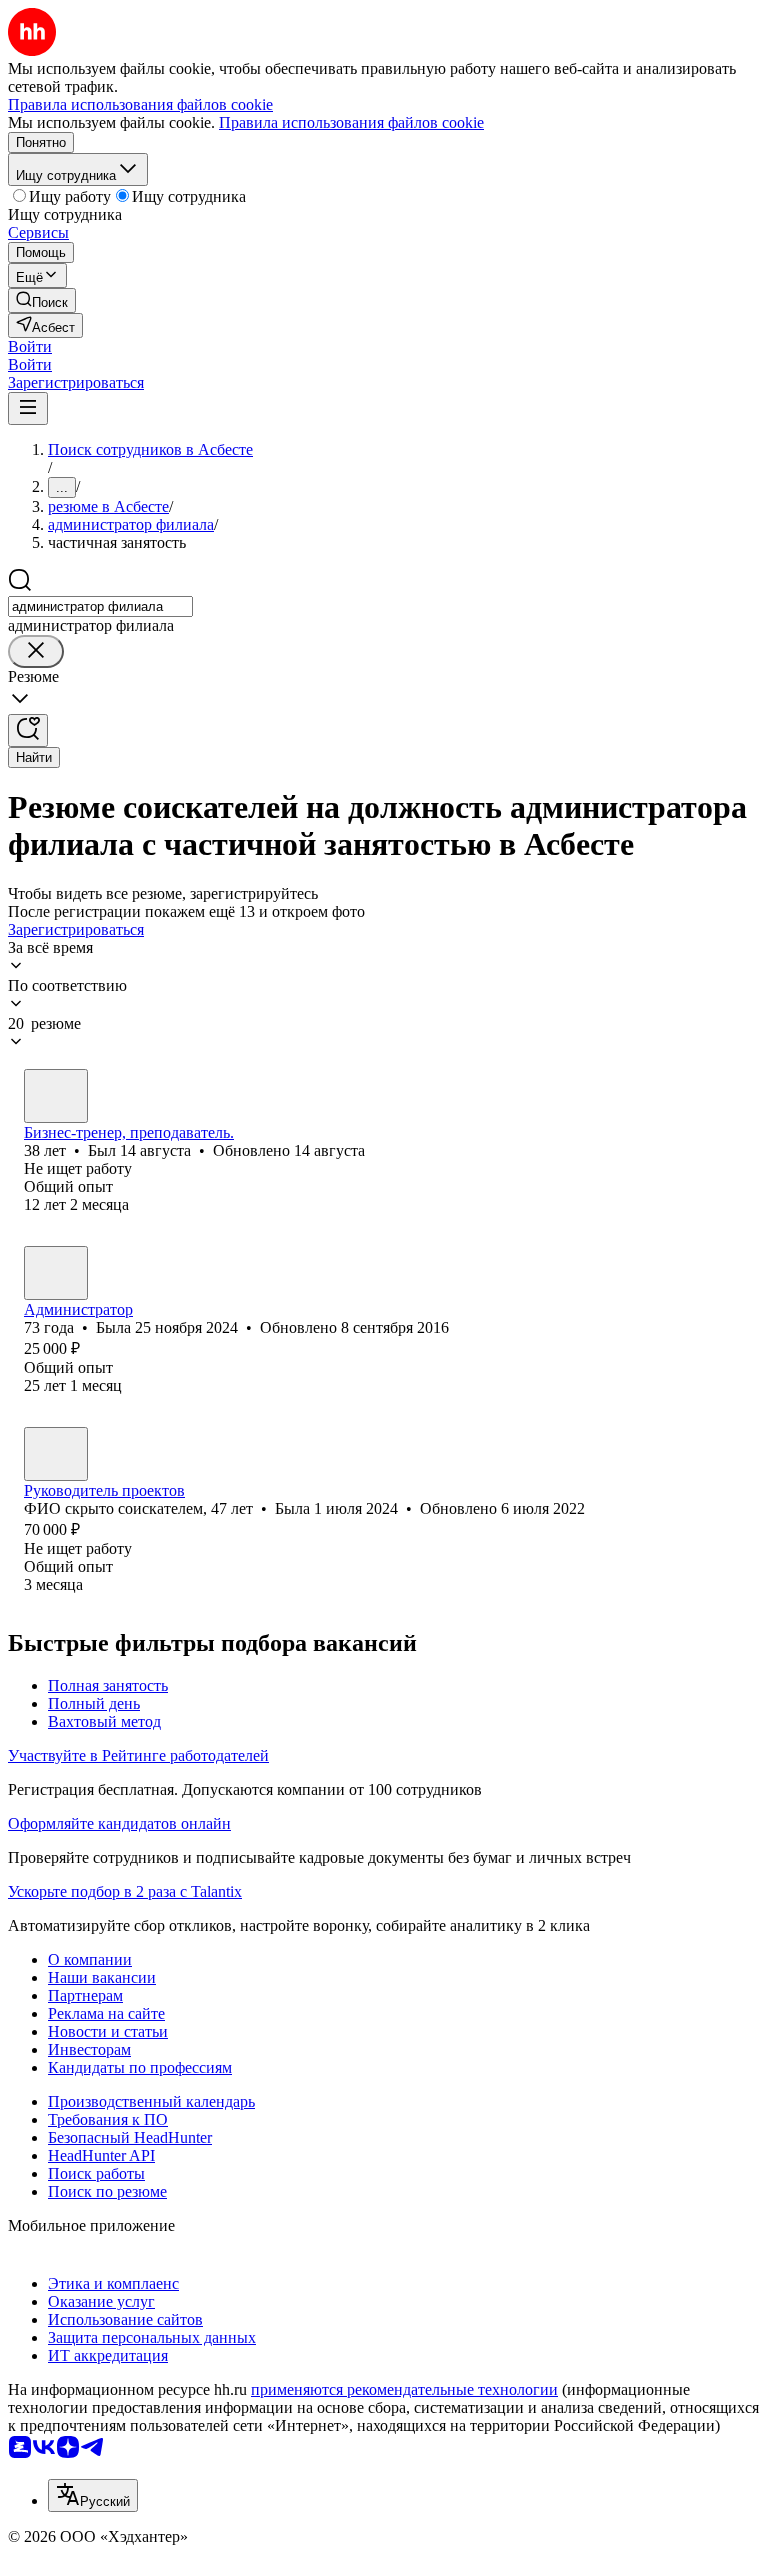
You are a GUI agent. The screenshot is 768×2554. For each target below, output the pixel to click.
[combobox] (100, 606)
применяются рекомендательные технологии (404, 2389)
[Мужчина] (56, 1096)
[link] (42, 300)
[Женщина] (56, 1273)
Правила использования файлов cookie (351, 122)
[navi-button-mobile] (28, 408)
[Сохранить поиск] (28, 730)
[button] (30, 346)
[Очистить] (36, 651)
